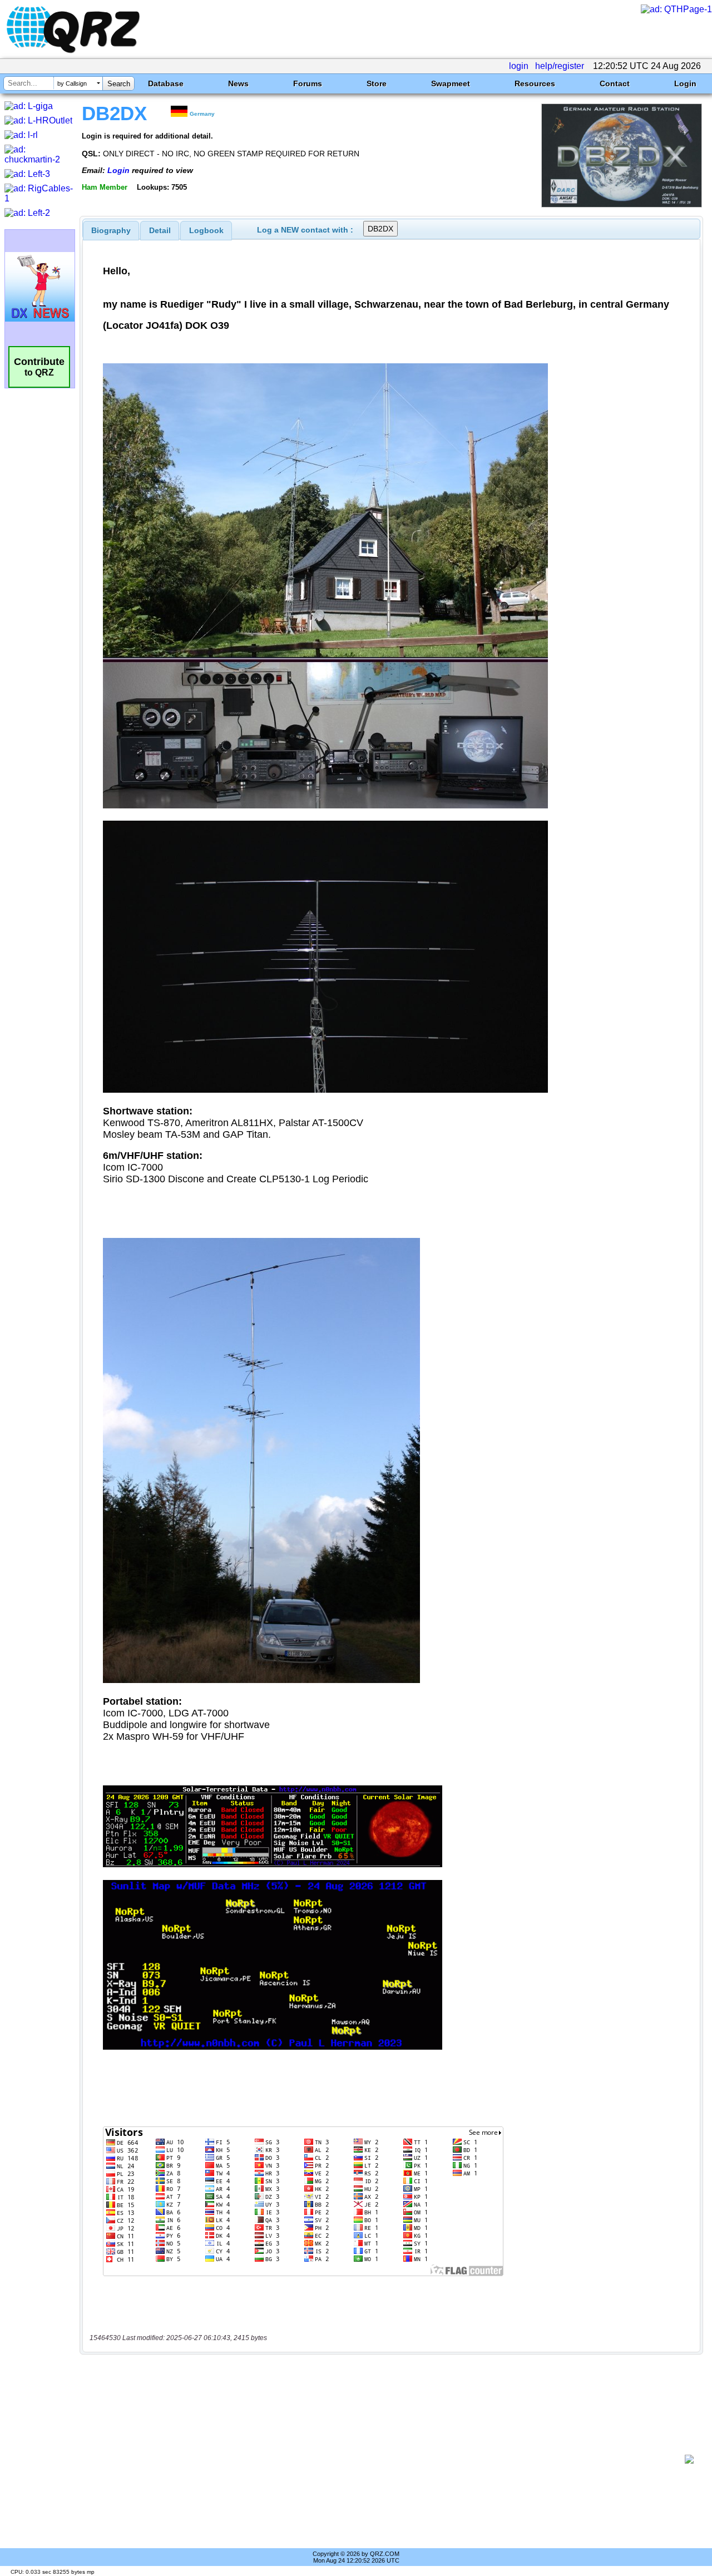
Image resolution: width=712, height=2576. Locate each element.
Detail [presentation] (160, 230)
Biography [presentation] (111, 230)
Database (166, 83)
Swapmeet (451, 83)
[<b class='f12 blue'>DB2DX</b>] (622, 204)
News (238, 83)
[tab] (111, 230)
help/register (560, 66)
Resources (535, 83)
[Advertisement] (387, 2459)
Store (377, 83)
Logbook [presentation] (206, 230)
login (519, 66)
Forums (308, 83)
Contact (615, 83)
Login (685, 83)
